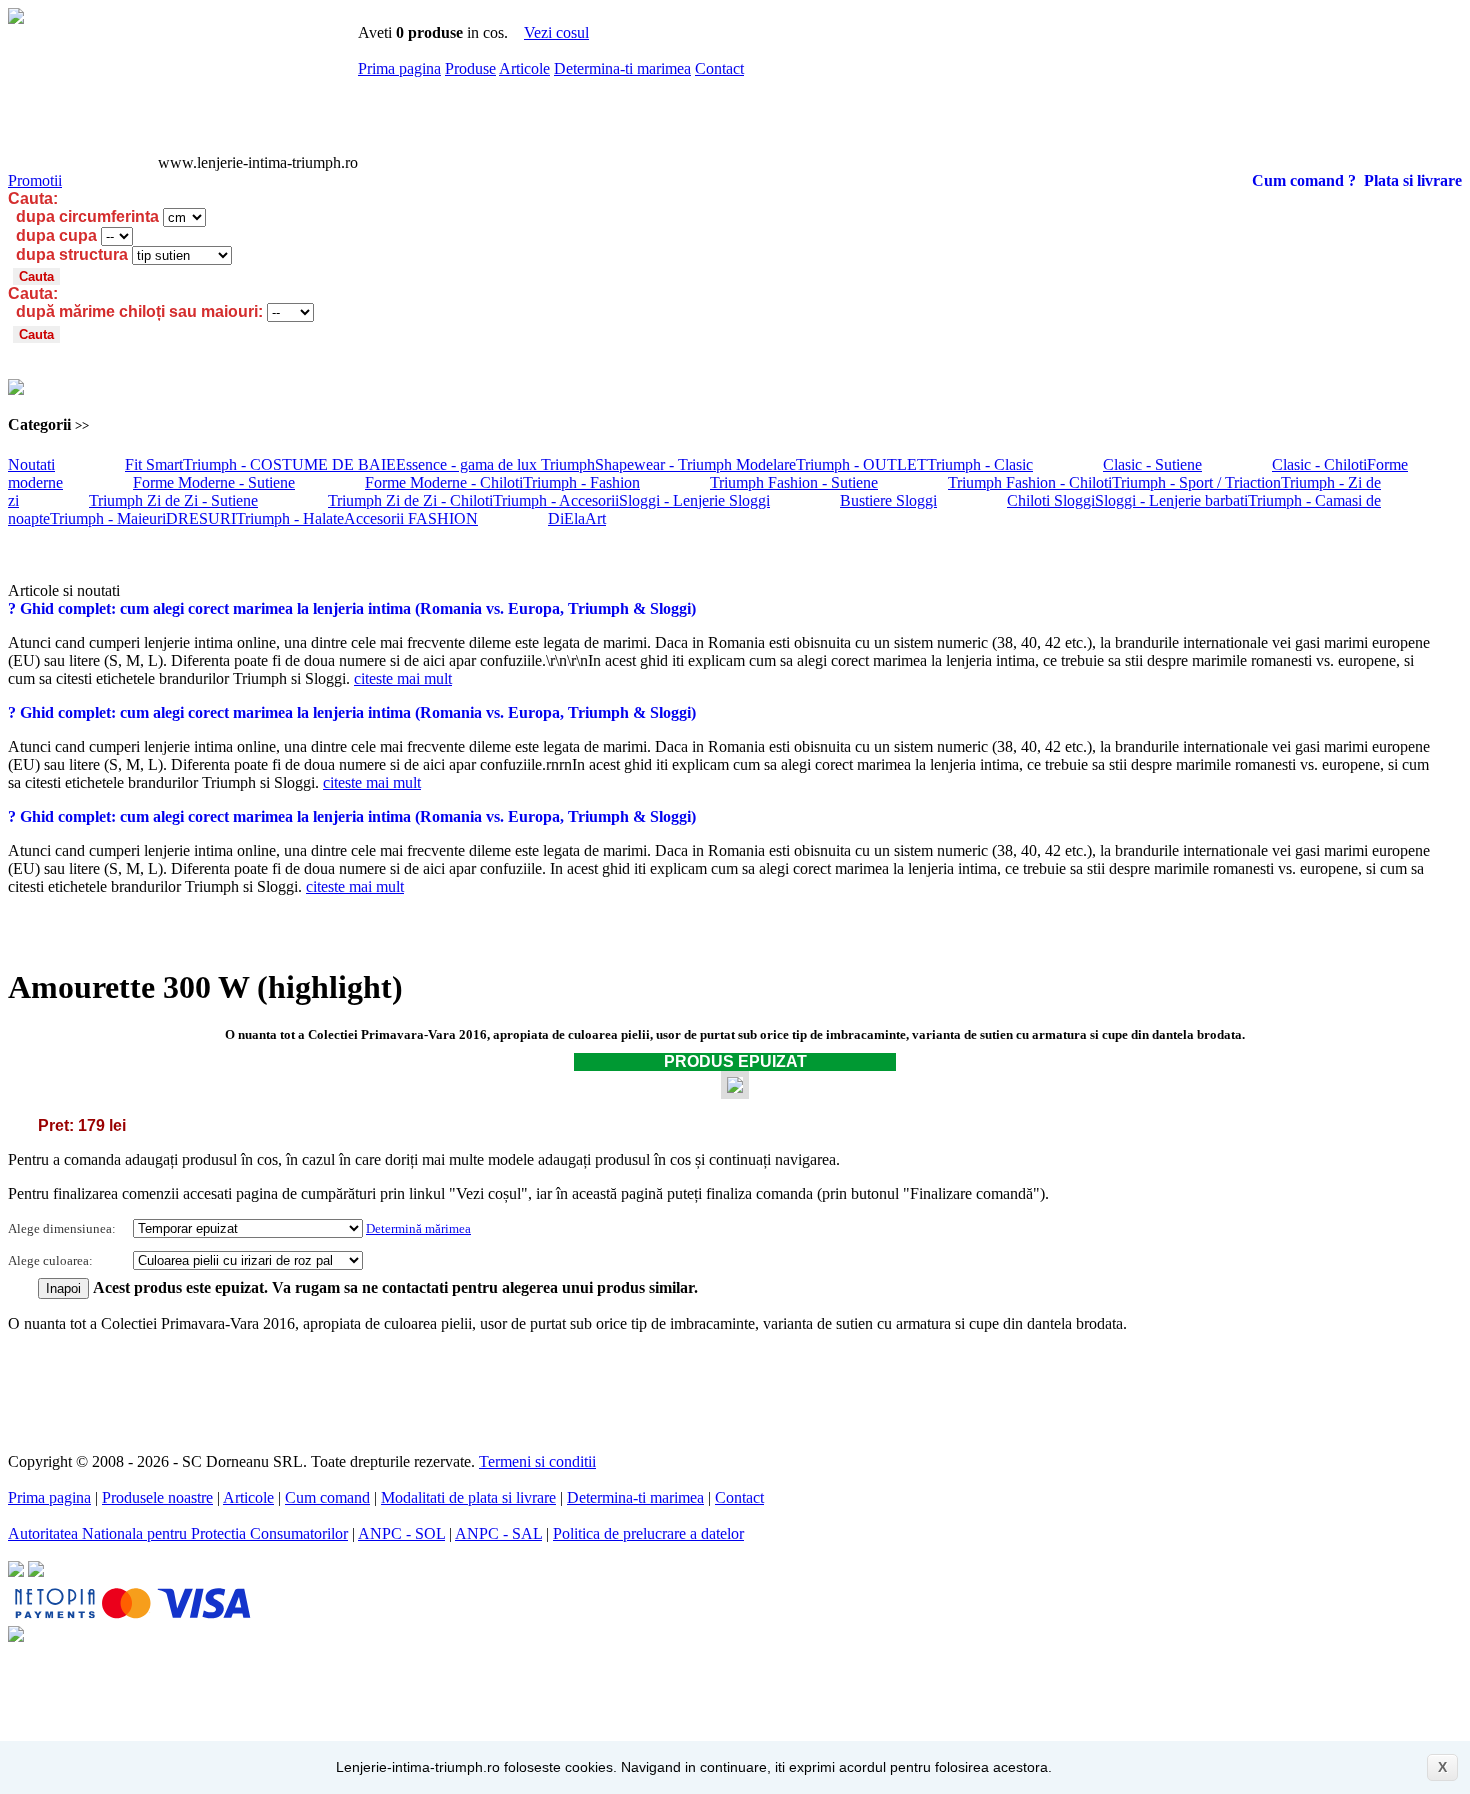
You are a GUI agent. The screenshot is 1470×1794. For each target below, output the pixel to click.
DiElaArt (577, 518)
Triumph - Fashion (581, 482)
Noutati (31, 464)
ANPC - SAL (498, 1533)
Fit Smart (154, 464)
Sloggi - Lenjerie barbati (1171, 500)
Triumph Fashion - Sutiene (794, 482)
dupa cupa (56, 235)
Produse (470, 68)
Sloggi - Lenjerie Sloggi (694, 500)
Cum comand (327, 1497)
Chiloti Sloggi (1051, 500)
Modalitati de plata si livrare (468, 1497)
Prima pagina (399, 68)
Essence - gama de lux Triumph (495, 464)
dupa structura (72, 254)
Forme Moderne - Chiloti (444, 482)
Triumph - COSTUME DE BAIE (289, 464)
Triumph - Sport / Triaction (1196, 482)
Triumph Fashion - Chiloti (1030, 482)
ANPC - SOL (401, 1533)
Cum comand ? (1304, 180)
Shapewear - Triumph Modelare (695, 464)
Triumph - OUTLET (861, 464)
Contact (719, 68)
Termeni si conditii (537, 1461)
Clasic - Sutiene (1152, 464)
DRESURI (201, 518)
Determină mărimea (418, 1228)
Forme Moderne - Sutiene (214, 482)
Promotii (35, 180)
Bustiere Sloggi (888, 500)
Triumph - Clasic (980, 464)
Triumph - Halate (290, 518)
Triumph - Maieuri (108, 518)
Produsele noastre (157, 1497)
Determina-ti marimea (622, 68)
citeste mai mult (403, 678)
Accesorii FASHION (411, 518)
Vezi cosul (556, 32)
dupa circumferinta (87, 216)
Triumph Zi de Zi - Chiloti (410, 500)
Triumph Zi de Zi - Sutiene (173, 500)
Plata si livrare (1413, 180)
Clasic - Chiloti (1319, 464)
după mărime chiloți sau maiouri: (139, 311)
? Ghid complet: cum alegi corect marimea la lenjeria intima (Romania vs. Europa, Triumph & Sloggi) (352, 608)
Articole (524, 68)
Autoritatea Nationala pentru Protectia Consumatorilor (178, 1533)
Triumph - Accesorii (556, 500)
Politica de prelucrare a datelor (648, 1533)
